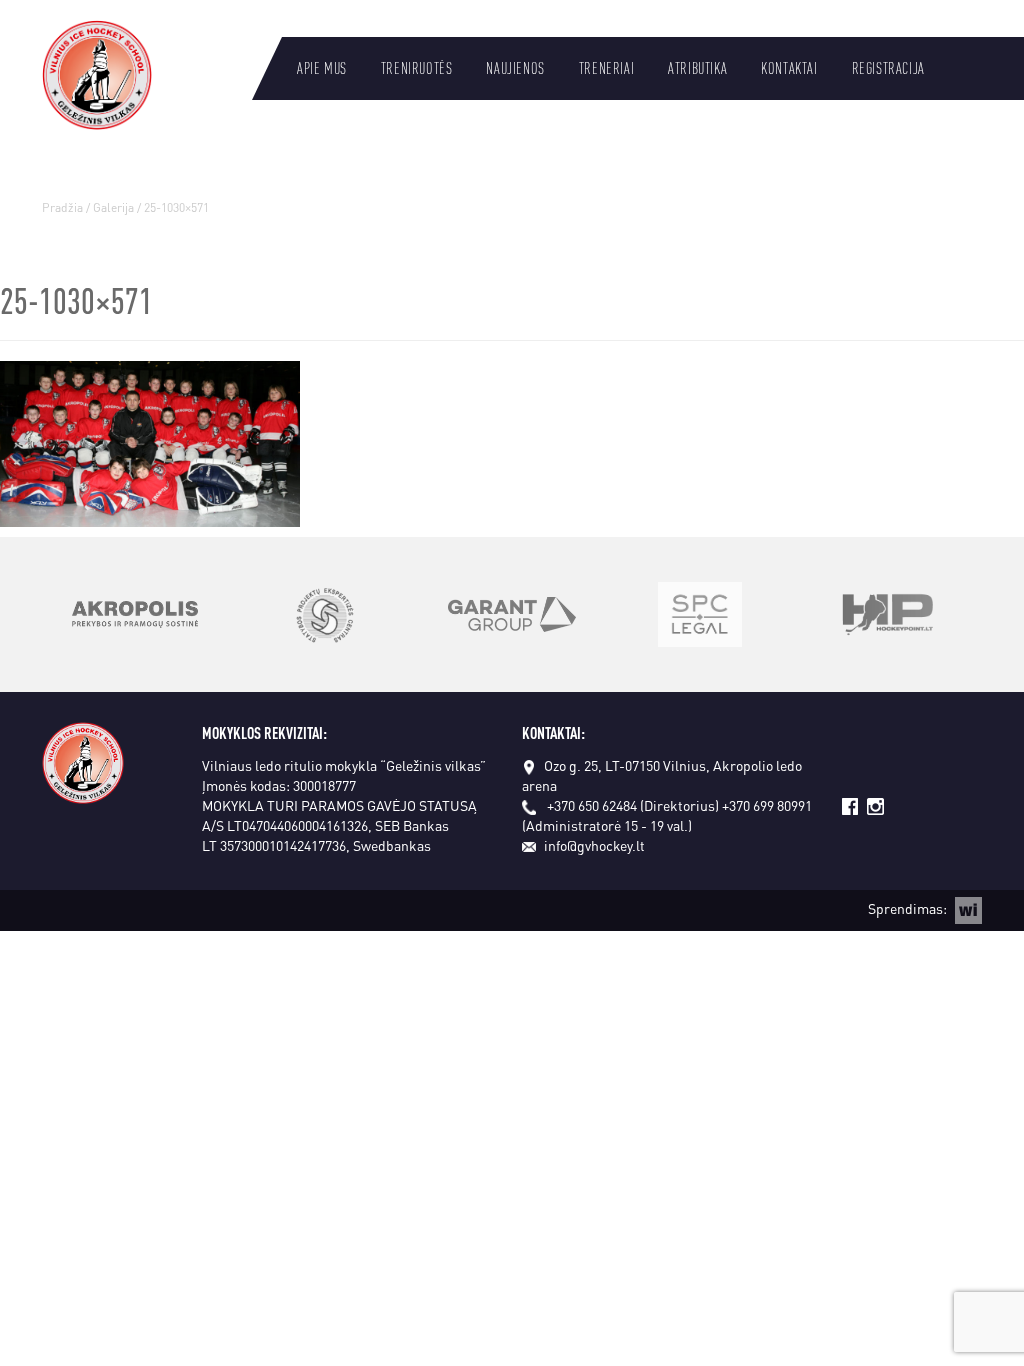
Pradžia (62, 207)
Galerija (113, 207)
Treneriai (606, 68)
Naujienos (515, 68)
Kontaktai (789, 68)
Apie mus (322, 68)
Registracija (888, 68)
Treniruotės (417, 68)
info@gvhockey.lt (594, 845)
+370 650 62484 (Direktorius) (633, 805)
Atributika (697, 68)
